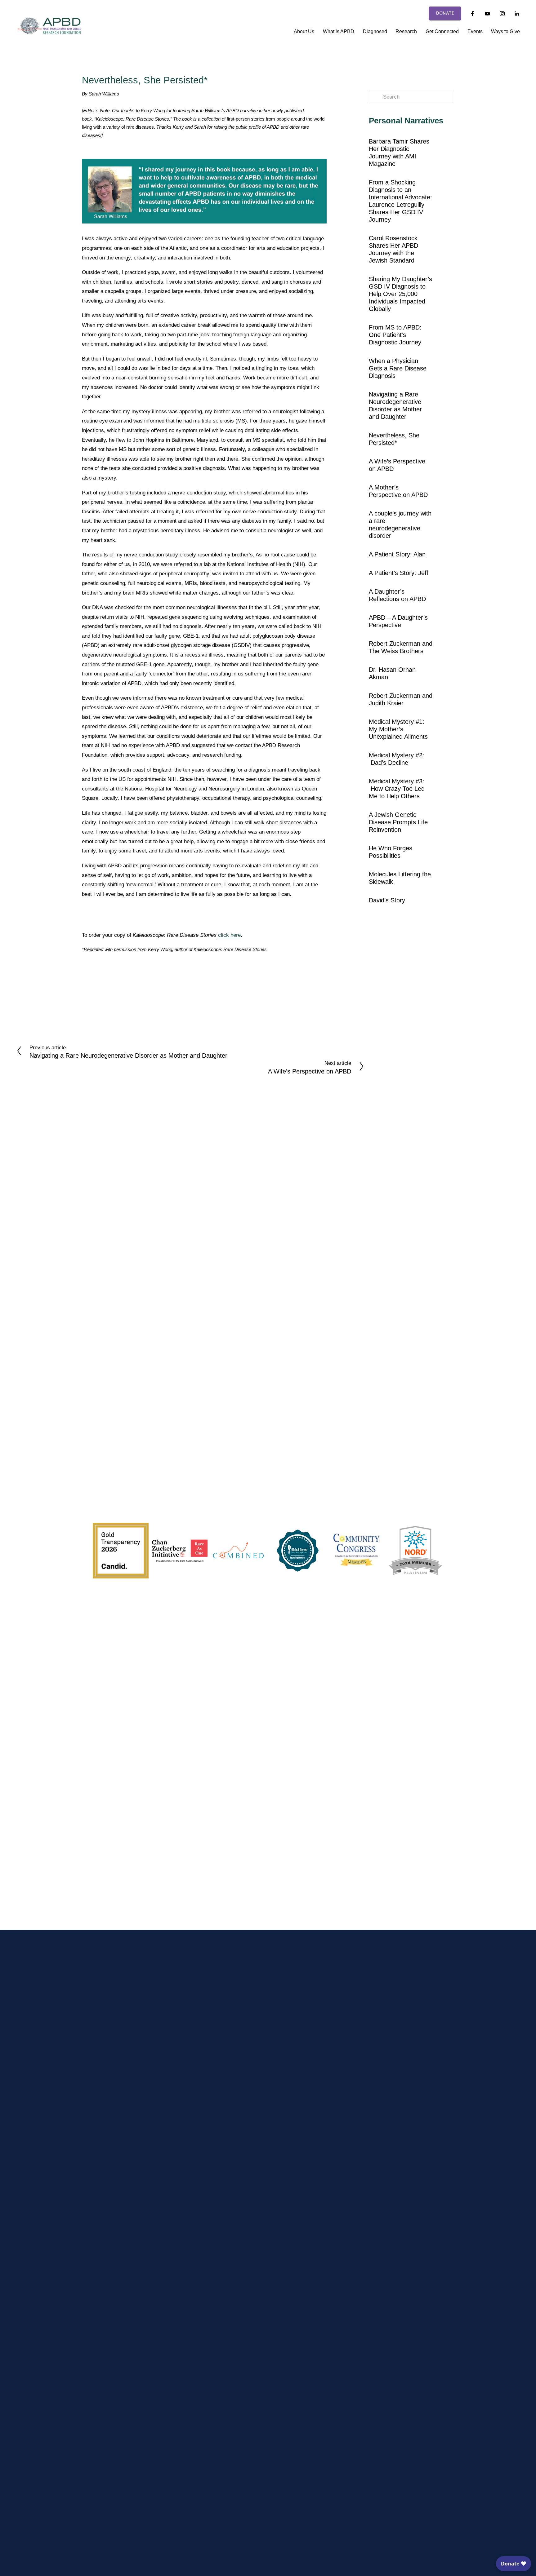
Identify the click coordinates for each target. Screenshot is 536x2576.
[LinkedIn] (517, 14)
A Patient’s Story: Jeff (399, 573)
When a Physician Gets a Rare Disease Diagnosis (398, 368)
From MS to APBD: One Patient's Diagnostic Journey (395, 335)
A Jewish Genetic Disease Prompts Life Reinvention (398, 822)
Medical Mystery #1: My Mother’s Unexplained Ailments (398, 729)
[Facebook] (472, 14)
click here (229, 935)
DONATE (445, 13)
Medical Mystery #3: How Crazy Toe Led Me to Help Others (397, 789)
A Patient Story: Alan (397, 554)
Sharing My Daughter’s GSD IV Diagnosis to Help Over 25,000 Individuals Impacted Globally (400, 294)
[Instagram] (502, 14)
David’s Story (387, 900)
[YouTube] (487, 14)
